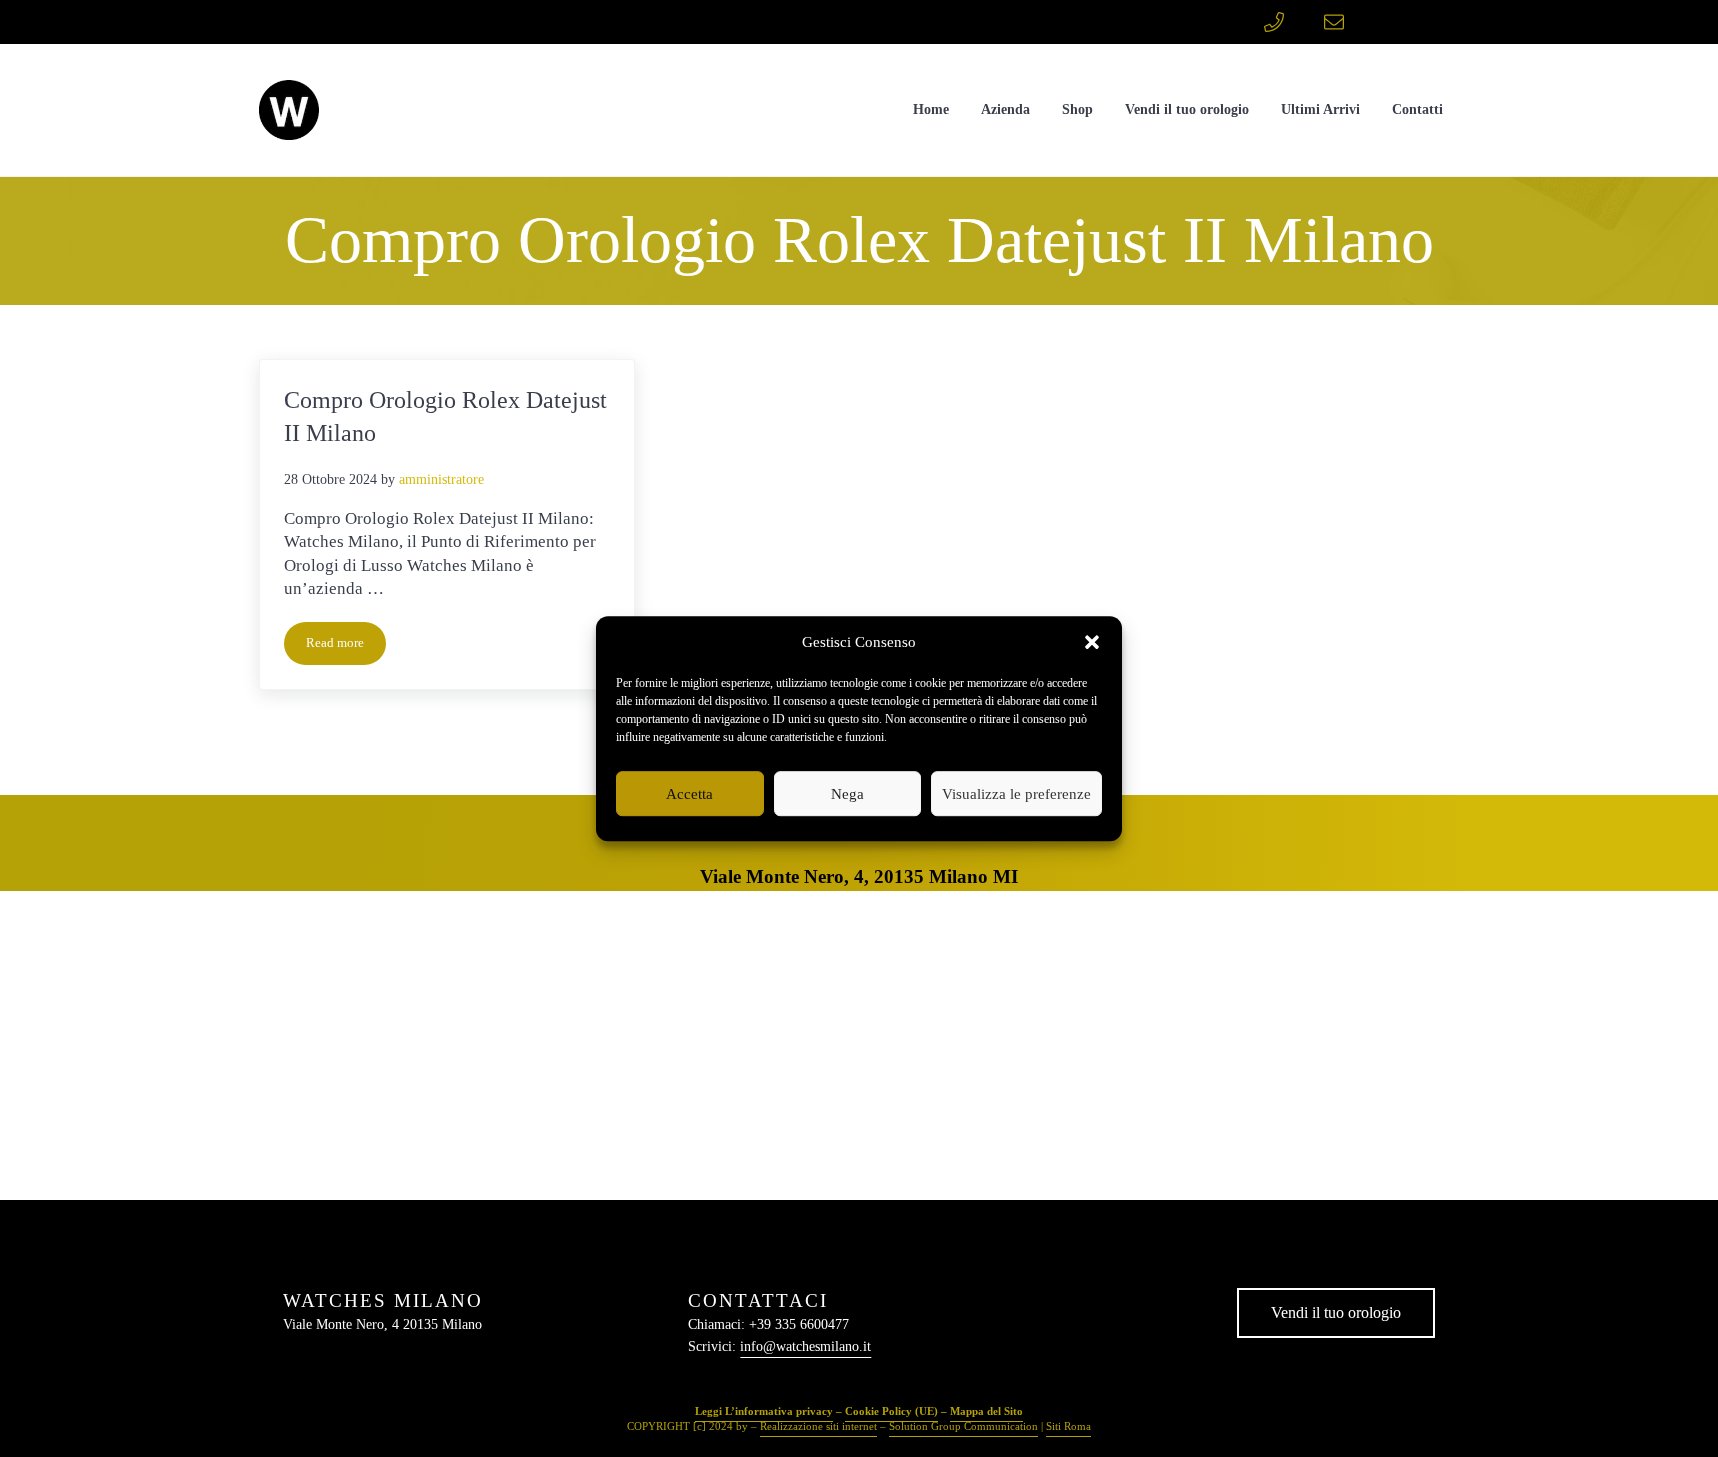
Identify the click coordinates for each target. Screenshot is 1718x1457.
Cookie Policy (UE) (891, 1411)
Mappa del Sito (986, 1411)
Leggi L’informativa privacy (764, 1411)
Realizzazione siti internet (818, 1426)
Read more (346, 646)
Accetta (689, 794)
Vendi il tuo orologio (1336, 1312)
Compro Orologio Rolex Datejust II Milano (445, 417)
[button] (1092, 643)
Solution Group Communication (963, 1426)
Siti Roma (1068, 1426)
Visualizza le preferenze (1016, 794)
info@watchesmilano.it (805, 1346)
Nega (847, 794)
